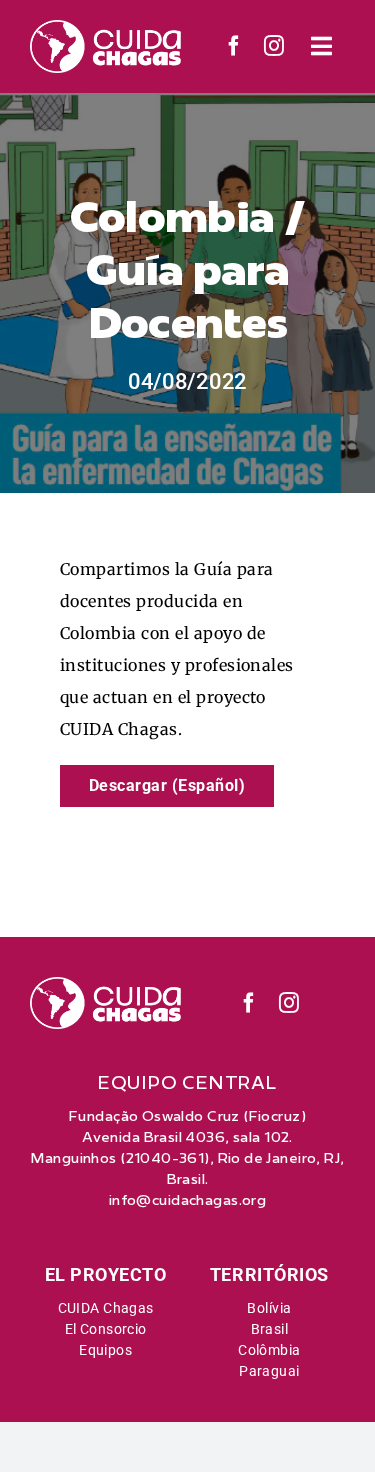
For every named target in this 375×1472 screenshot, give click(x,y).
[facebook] (234, 46)
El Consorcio (106, 1329)
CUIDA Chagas (106, 1308)
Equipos (105, 1350)
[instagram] (274, 46)
